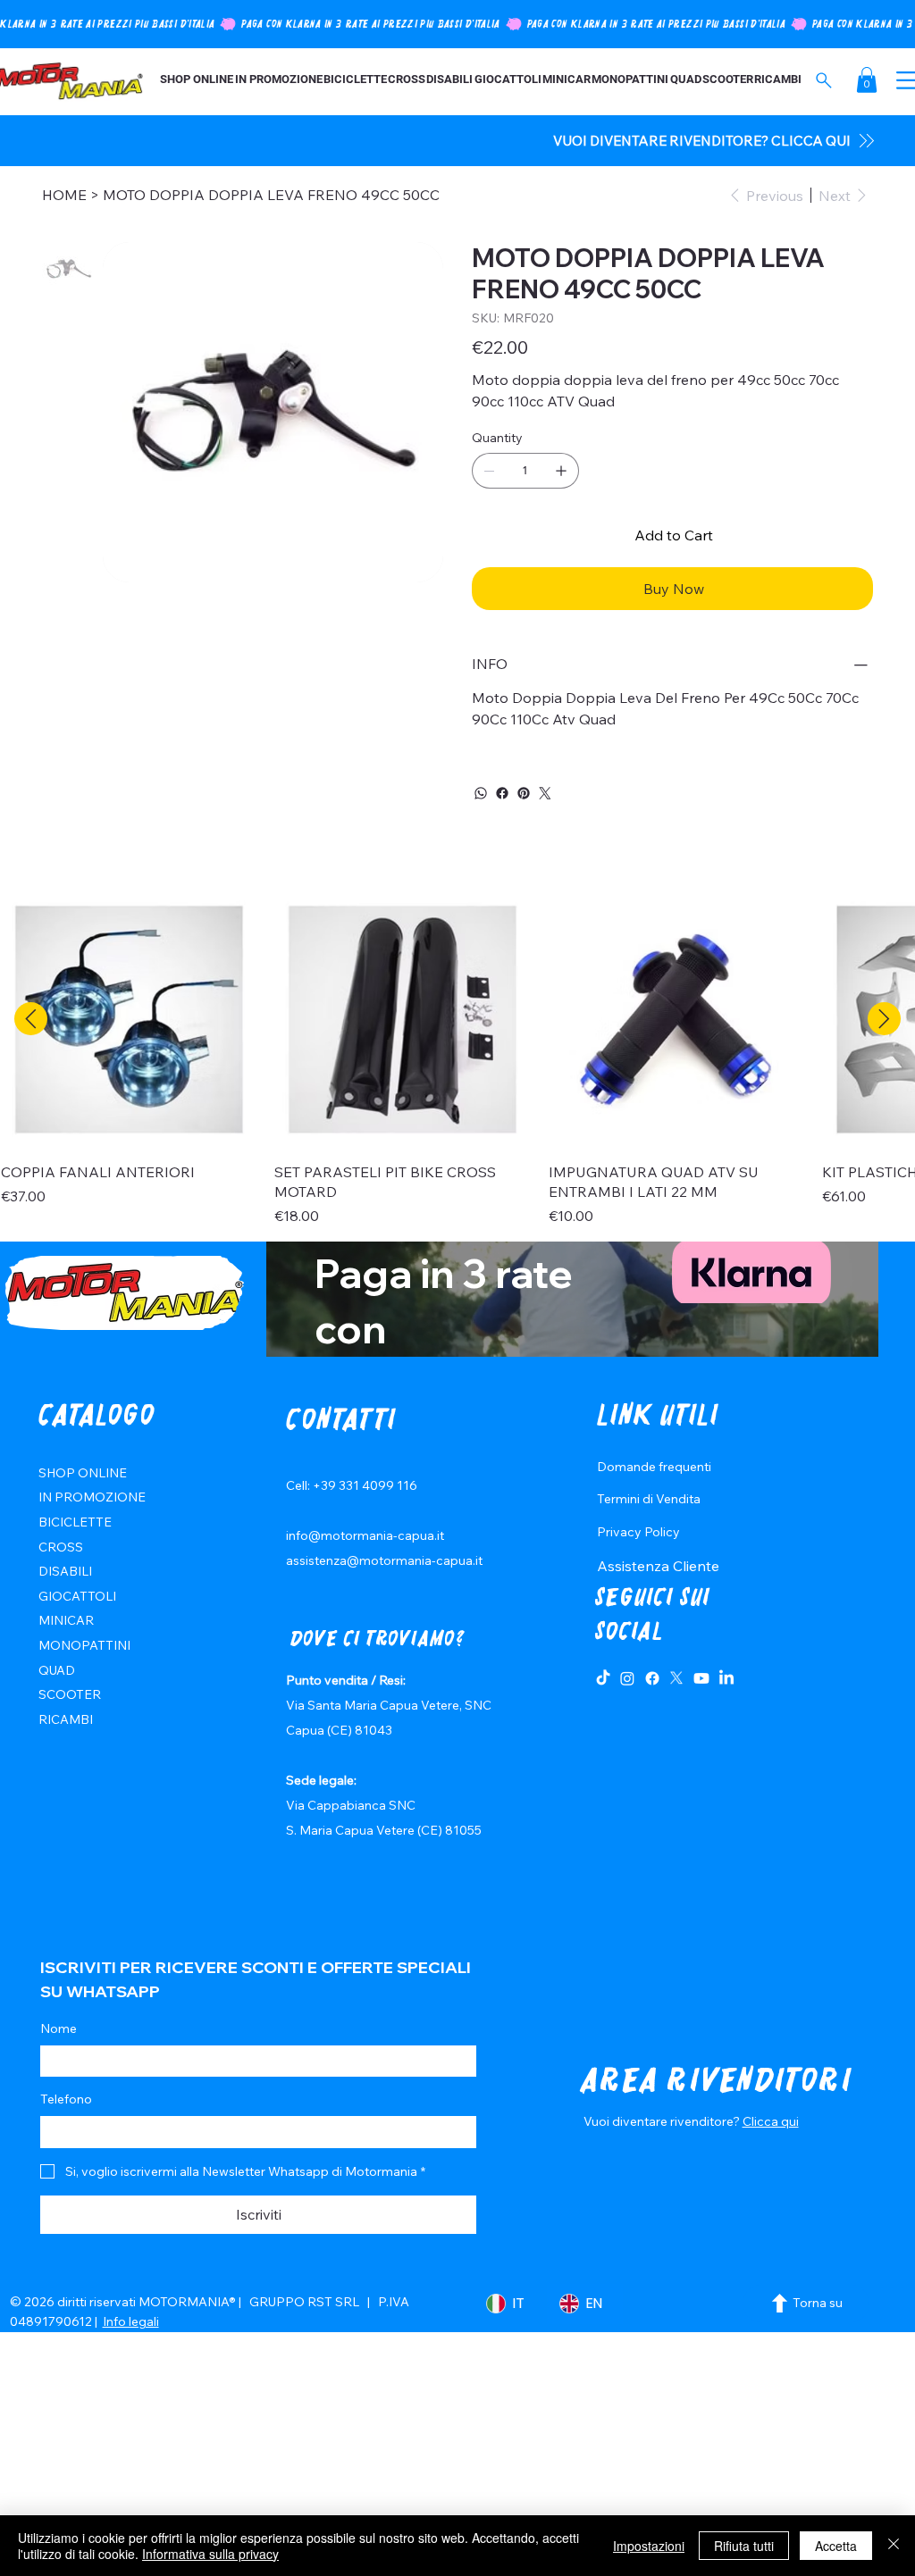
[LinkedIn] (726, 1678)
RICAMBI (66, 1719)
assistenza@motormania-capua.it (384, 1560)
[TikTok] (603, 1678)
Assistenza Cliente (658, 1566)
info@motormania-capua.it (365, 1535)
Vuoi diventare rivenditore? (663, 2121)
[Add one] (561, 471)
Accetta (836, 2546)
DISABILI (65, 1571)
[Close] (894, 2546)
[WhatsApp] (481, 793)
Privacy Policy (638, 1532)
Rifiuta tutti (744, 2546)
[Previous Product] (31, 1019)
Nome (59, 2028)
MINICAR (66, 1620)
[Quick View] (129, 1019)
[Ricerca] (824, 80)
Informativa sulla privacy (210, 2554)
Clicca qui (771, 2121)
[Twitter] (545, 793)
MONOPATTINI (84, 1645)
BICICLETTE (75, 1522)
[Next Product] (884, 1019)
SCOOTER (70, 1694)
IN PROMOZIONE (92, 1497)
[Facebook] (502, 793)
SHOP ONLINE (83, 1473)
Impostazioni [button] (649, 2546)
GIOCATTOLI (77, 1596)
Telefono (66, 2099)
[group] (457, 1059)
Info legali (131, 2321)
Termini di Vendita (649, 1499)
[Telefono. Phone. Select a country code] (69, 2132)
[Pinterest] (524, 793)
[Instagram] (627, 1678)
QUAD (57, 1670)
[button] (867, 80)
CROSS (61, 1547)
